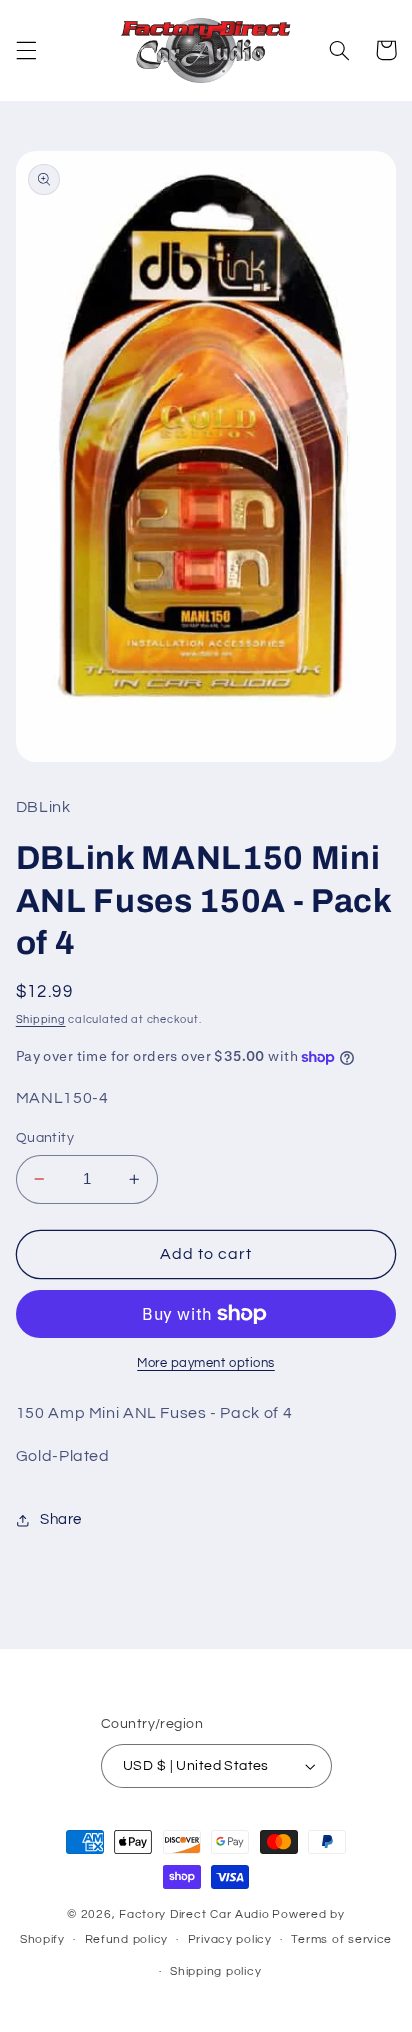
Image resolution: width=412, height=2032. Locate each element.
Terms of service (341, 1939)
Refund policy (127, 1939)
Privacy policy (230, 1939)
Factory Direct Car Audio (194, 1914)
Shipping (41, 1019)
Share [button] (61, 1519)
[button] (26, 50)
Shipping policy (215, 1971)
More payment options (206, 1363)
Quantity (45, 1138)
